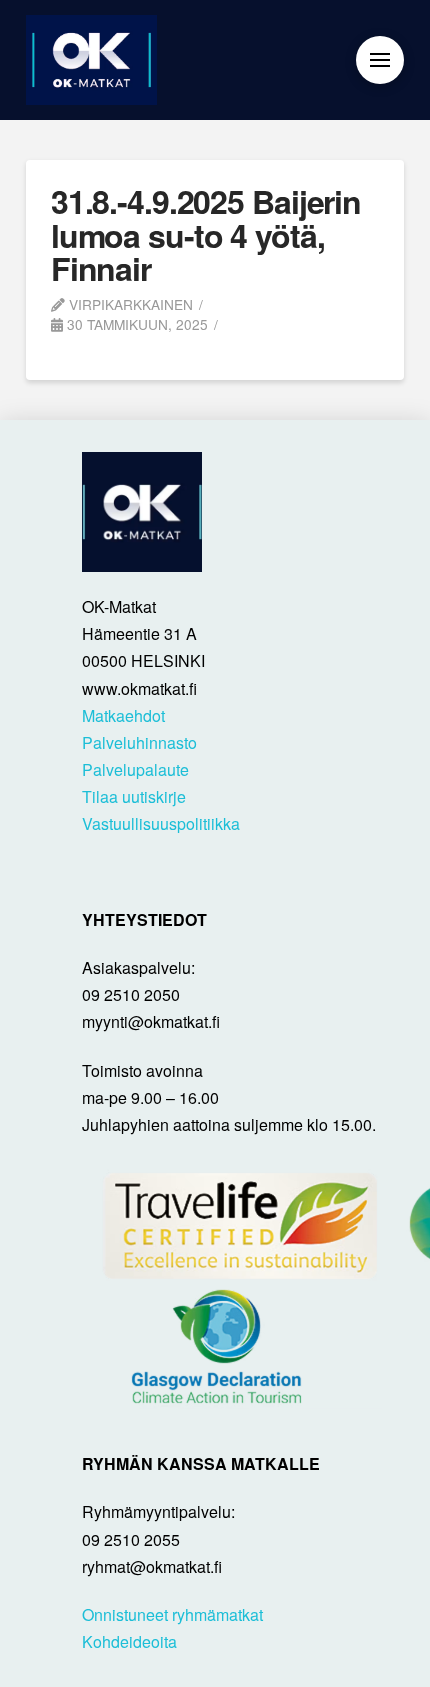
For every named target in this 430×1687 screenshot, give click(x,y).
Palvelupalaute (135, 769)
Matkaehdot (123, 715)
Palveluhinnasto (139, 742)
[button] (380, 60)
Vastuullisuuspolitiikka (161, 823)
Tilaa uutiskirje (134, 796)
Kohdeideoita (129, 1641)
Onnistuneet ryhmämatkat (172, 1614)
